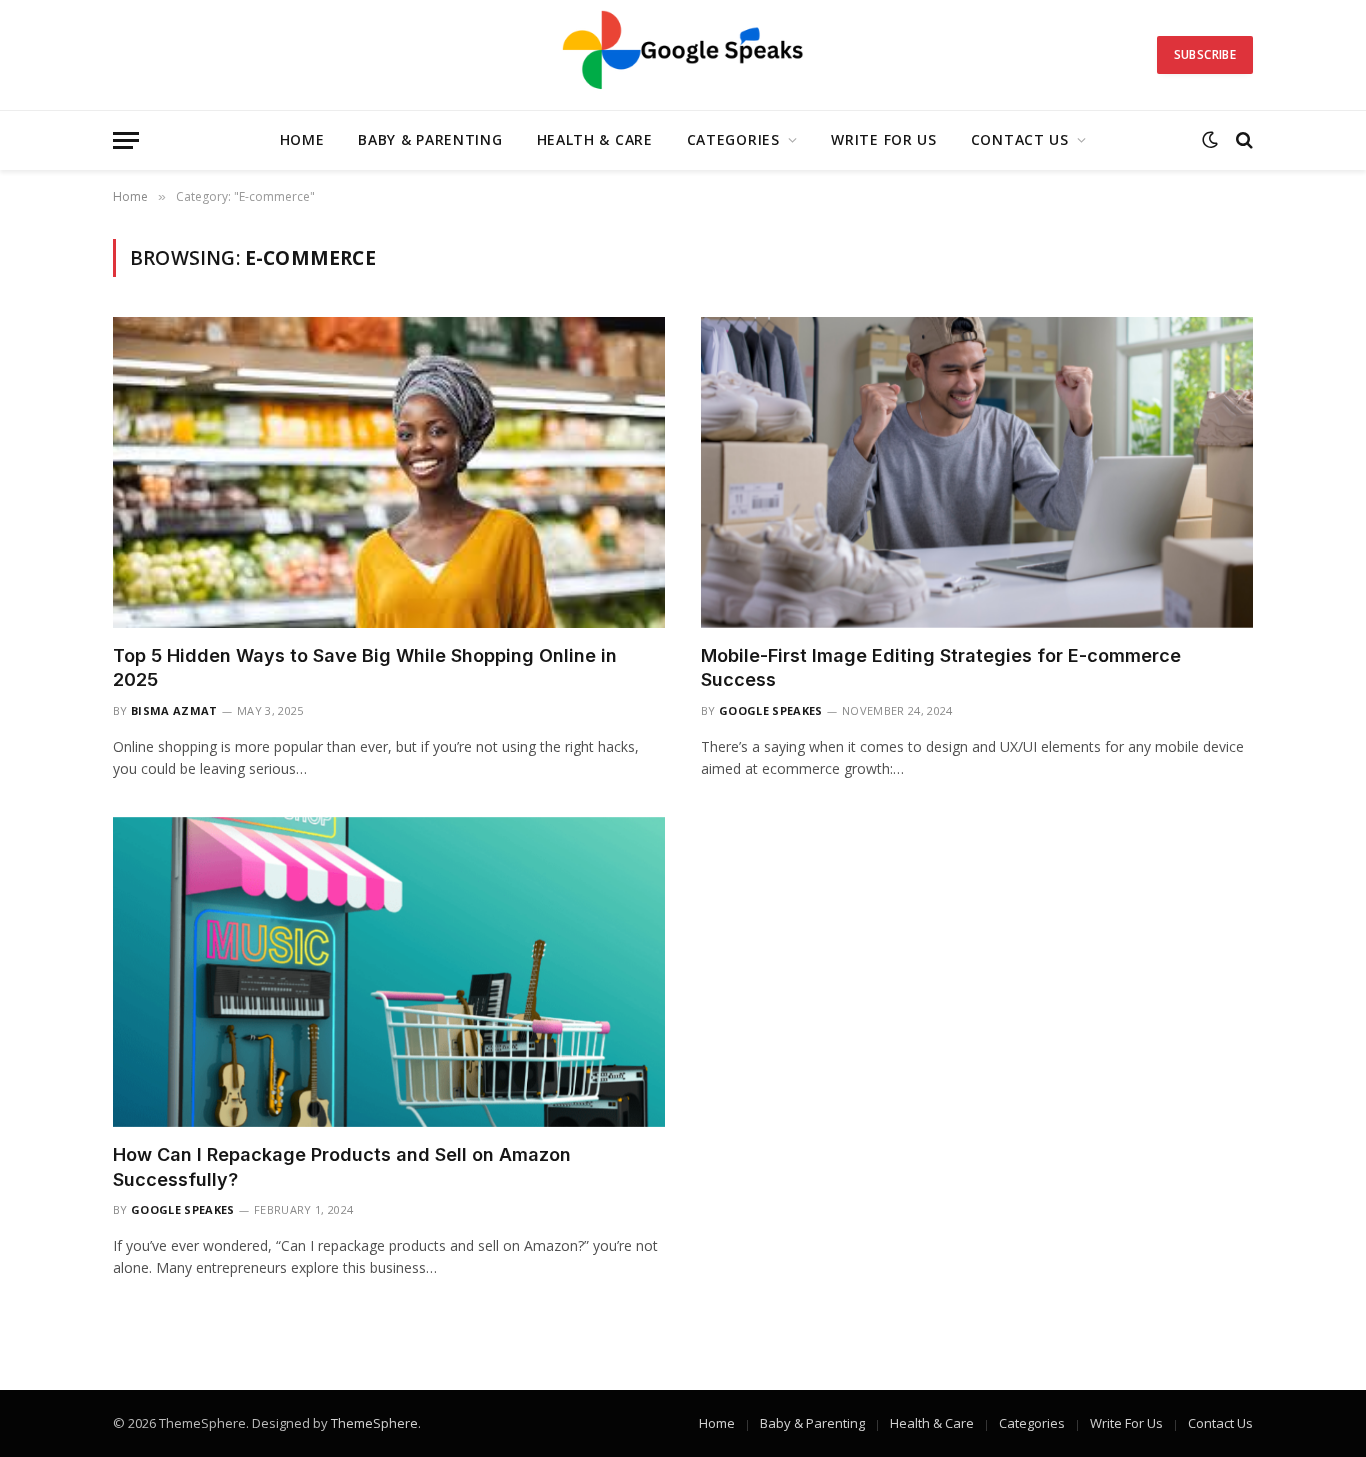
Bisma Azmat (174, 710)
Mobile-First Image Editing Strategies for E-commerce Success (941, 667)
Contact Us (1020, 139)
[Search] (1242, 140)
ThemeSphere (374, 1423)
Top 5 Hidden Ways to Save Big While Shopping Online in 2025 (365, 667)
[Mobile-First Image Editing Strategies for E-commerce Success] (977, 472)
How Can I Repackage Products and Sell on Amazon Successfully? (342, 1166)
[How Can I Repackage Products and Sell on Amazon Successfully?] (389, 972)
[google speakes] (683, 55)
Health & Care (595, 139)
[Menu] (126, 140)
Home (302, 139)
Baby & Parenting (430, 139)
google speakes (771, 710)
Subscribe (1205, 54)
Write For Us (883, 139)
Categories (733, 139)
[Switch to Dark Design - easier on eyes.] (1210, 140)
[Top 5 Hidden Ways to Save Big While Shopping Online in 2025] (389, 472)
